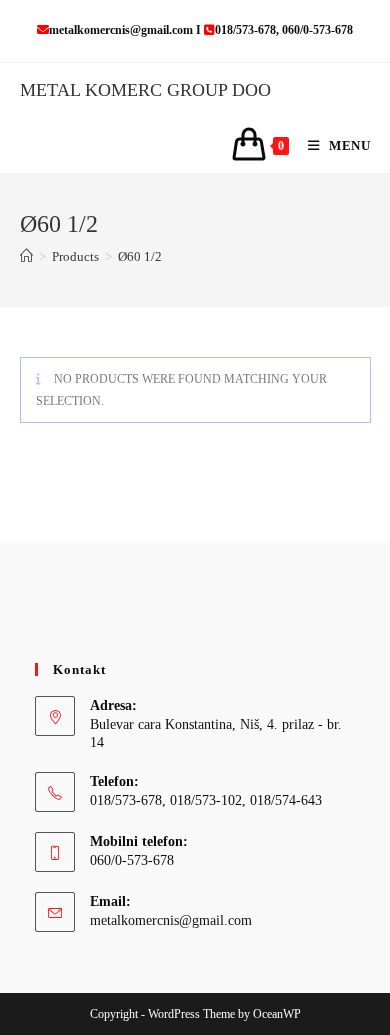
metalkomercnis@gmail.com (171, 920)
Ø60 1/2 (140, 256)
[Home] (26, 256)
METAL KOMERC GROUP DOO (145, 90)
